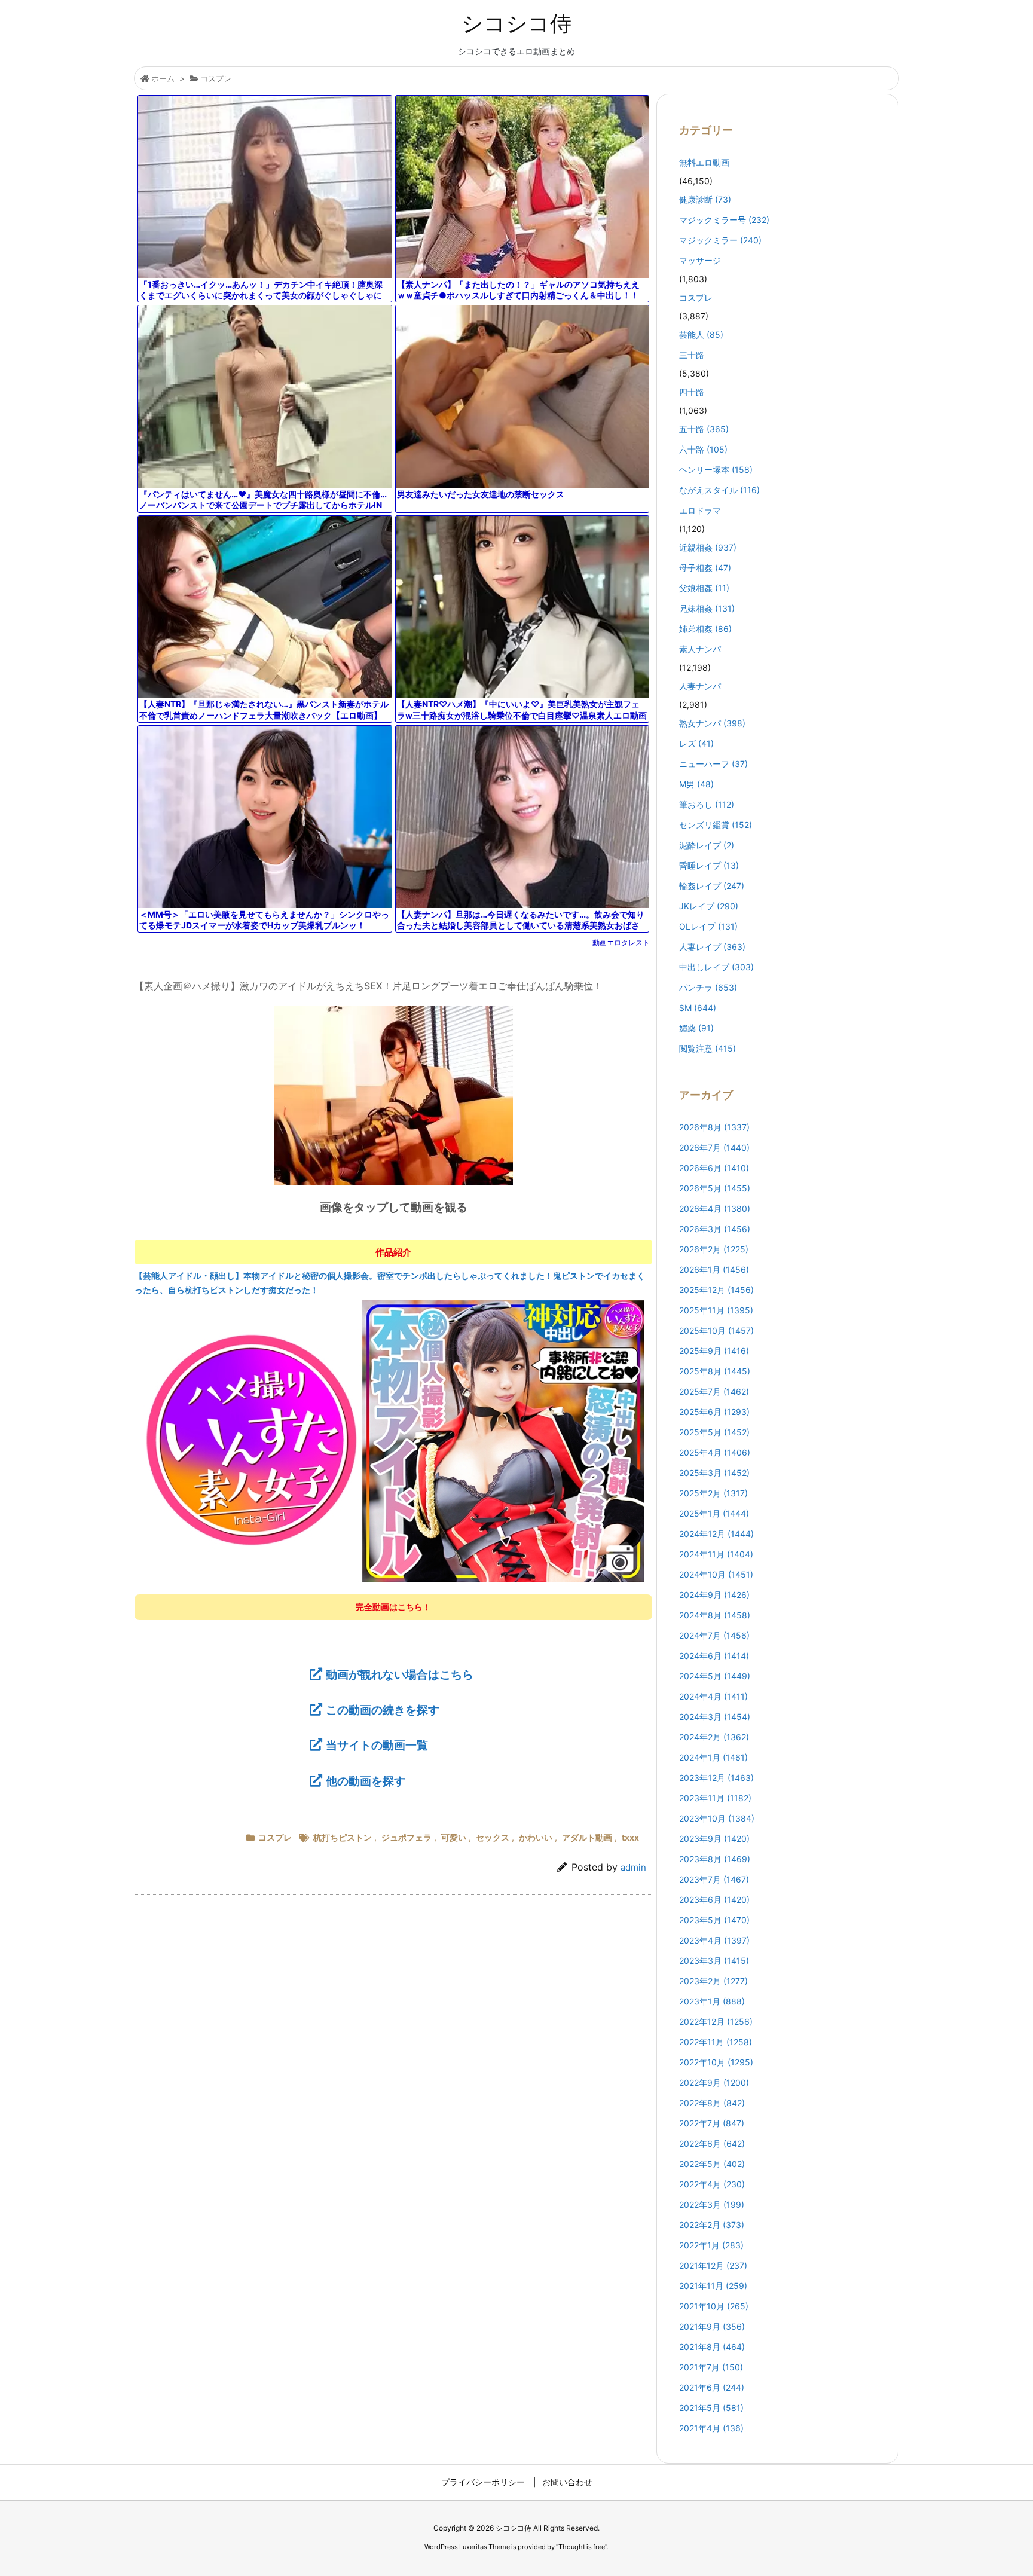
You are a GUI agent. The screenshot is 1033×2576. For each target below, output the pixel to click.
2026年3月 (715, 1229)
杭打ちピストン (343, 1837)
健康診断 (705, 199)
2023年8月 (715, 1859)
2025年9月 (714, 1351)
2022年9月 (714, 2083)
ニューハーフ (713, 764)
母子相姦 (705, 568)
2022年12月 (716, 2022)
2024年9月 (714, 1595)
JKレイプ (709, 906)
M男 (696, 784)
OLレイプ (708, 926)
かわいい (536, 1837)
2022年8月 (712, 2103)
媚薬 (696, 1028)
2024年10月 (716, 1574)
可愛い (454, 1837)
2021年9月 (712, 2326)
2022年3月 (712, 2204)
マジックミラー (720, 240)
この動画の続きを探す (383, 1710)
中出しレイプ (716, 967)
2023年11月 (715, 1798)
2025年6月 (714, 1412)
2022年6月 (712, 2143)
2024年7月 (714, 1635)
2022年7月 (712, 2123)
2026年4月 (715, 1208)
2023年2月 (713, 1981)
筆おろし (707, 804)
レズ (696, 743)
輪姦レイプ (712, 886)
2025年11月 (716, 1310)
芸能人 (701, 334)
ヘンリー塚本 (716, 470)
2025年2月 (713, 1493)
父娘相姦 (704, 588)
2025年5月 (714, 1432)
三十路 (692, 355)
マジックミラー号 (724, 220)
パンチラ (708, 987)
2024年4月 (713, 1696)
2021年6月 (712, 2387)
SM (698, 1008)
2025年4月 (715, 1452)
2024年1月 (713, 1757)
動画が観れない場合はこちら (400, 1674)
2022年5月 (712, 2164)
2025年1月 (714, 1513)
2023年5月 (714, 1920)
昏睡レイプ (709, 865)
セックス (493, 1837)
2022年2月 (712, 2225)
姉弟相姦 (705, 629)
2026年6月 (714, 1168)
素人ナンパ (700, 649)
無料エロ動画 (704, 162)
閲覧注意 (707, 1048)
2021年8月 (712, 2347)
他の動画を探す (366, 1781)
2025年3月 (714, 1473)
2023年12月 (716, 1778)
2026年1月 (714, 1269)
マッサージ (700, 260)
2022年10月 (716, 2062)
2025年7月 (714, 1391)
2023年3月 (714, 1961)
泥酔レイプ (707, 845)
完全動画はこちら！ (393, 1607)
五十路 (704, 429)
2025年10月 (716, 1330)
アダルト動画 (587, 1837)
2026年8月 (714, 1127)
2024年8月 (715, 1615)
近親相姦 (708, 547)
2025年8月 (715, 1371)
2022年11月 (716, 2042)
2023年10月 (717, 1818)
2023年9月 (714, 1839)
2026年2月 (714, 1249)
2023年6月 (714, 1900)
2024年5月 (715, 1676)
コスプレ (216, 78)
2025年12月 (716, 1290)
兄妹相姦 (707, 608)
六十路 (703, 449)
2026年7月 (714, 1148)
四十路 (692, 392)
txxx (630, 1837)
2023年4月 (714, 1940)
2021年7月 (711, 2367)
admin (633, 1867)
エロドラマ (700, 510)
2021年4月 (711, 2428)
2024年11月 (716, 1554)
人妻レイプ (712, 947)
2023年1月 (712, 2001)
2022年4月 (712, 2184)
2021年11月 (713, 2286)
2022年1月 (711, 2245)
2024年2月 (714, 1737)
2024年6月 (714, 1656)
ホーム (163, 78)
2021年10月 (714, 2306)
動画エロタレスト (621, 942)
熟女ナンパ (712, 723)
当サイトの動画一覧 (377, 1745)
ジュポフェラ (407, 1837)
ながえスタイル (719, 490)
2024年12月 (716, 1534)
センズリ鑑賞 (716, 825)
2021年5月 (711, 2408)
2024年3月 (715, 1717)
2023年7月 (714, 1879)
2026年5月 (715, 1188)
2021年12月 (713, 2265)
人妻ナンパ (700, 686)
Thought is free (582, 2547)
